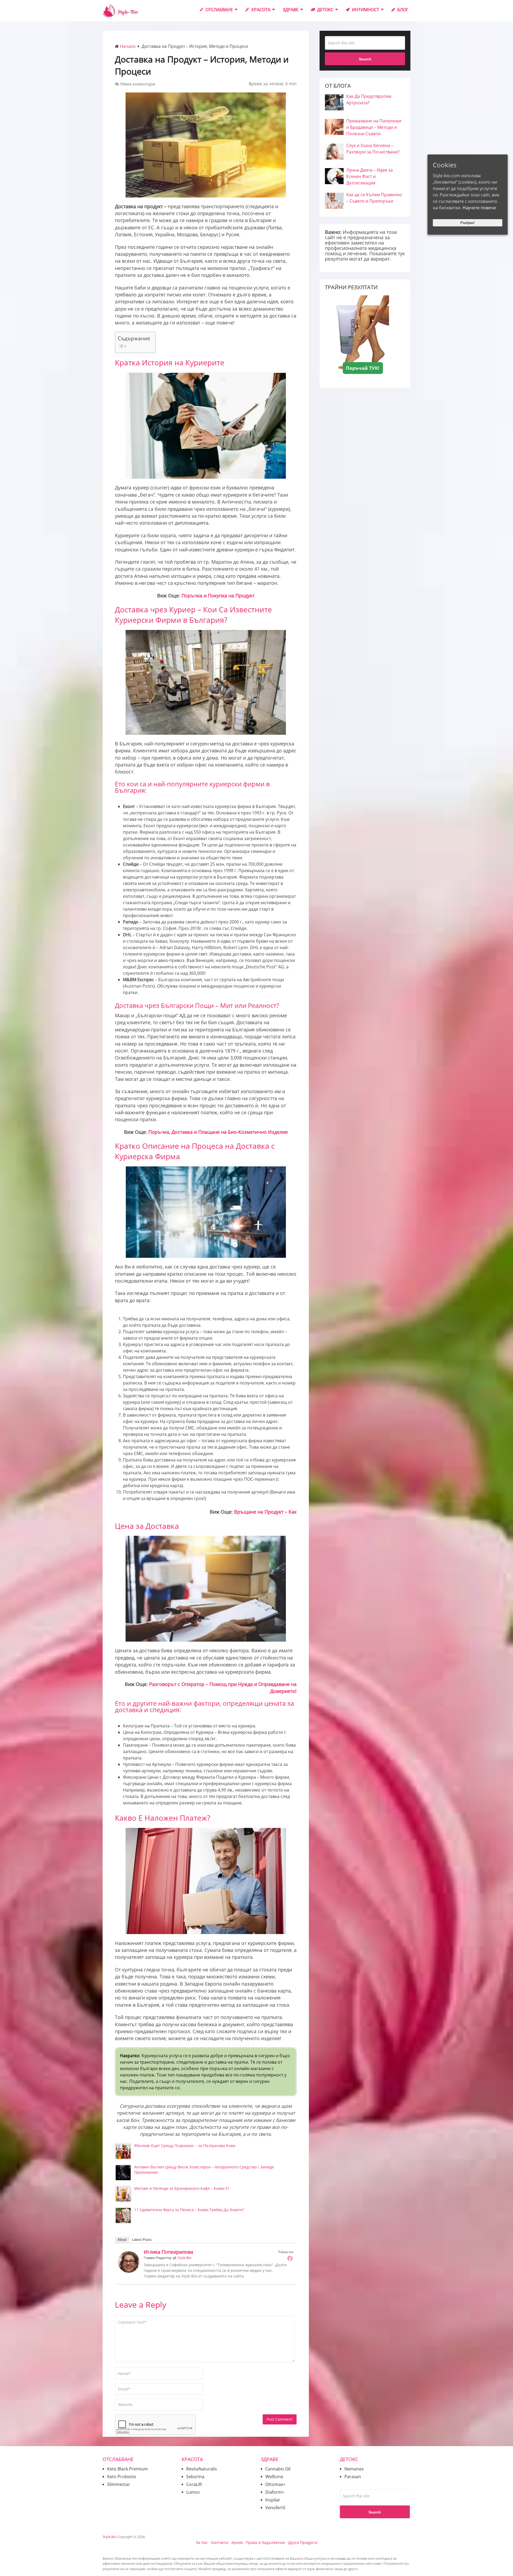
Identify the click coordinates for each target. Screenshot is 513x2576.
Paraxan (353, 2477)
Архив (237, 2542)
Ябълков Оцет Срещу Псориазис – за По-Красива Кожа (185, 2146)
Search (365, 59)
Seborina (195, 2477)
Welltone (274, 2477)
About (122, 2240)
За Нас (202, 2542)
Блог (402, 10)
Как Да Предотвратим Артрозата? (369, 99)
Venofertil (275, 2508)
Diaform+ (275, 2492)
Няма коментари (138, 84)
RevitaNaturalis (202, 2469)
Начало (128, 46)
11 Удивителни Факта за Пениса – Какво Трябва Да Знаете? (189, 2210)
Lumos (193, 2492)
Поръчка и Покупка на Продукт (218, 595)
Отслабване (219, 10)
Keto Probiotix (122, 2477)
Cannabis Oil (278, 2469)
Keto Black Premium (127, 2469)
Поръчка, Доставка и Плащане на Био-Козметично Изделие (218, 1132)
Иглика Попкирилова (168, 2252)
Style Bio (184, 2258)
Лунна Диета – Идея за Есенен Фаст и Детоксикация (370, 176)
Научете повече (479, 208)
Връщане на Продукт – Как (265, 1512)
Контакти (220, 2542)
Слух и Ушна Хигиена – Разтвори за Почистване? (373, 149)
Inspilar (273, 2500)
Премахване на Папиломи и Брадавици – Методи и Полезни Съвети (374, 127)
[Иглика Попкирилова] (129, 2271)
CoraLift (194, 2484)
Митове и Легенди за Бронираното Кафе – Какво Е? (182, 2188)
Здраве (291, 10)
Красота (260, 10)
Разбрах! (468, 223)
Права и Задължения (265, 2542)
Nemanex (354, 2469)
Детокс (325, 10)
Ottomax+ (275, 2484)
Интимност (365, 10)
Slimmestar (119, 2484)
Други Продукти (303, 2542)
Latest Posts (142, 2240)
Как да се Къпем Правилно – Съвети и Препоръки (374, 198)
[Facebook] (290, 2258)
